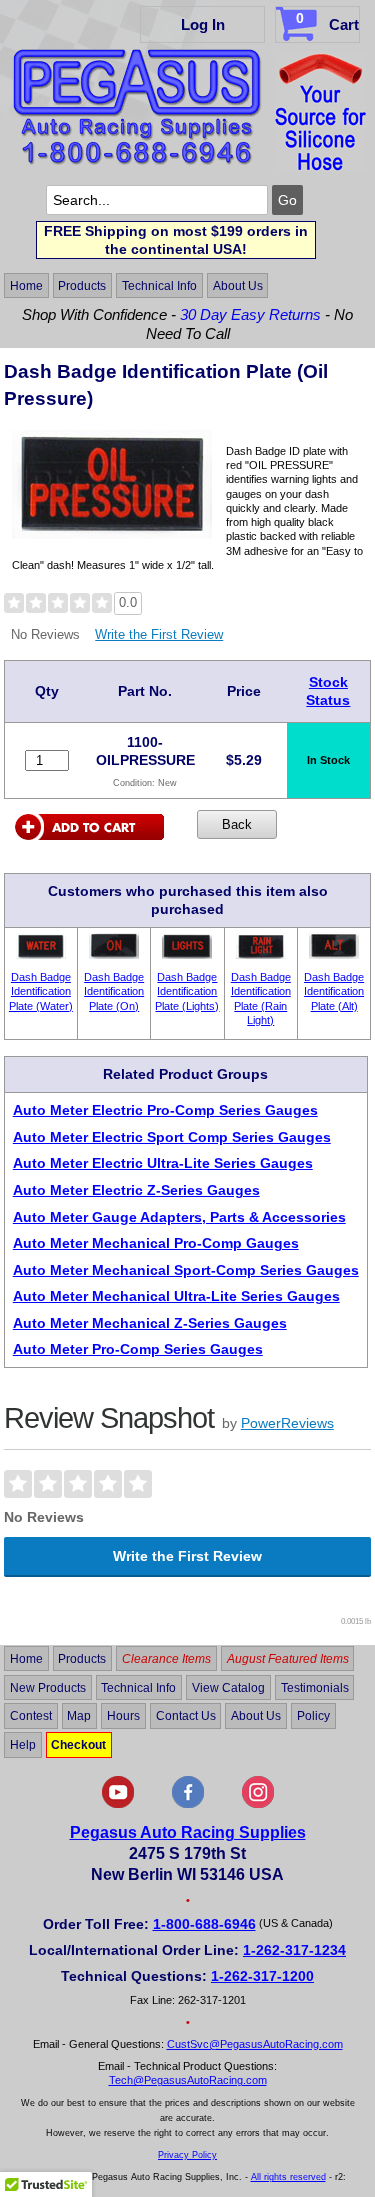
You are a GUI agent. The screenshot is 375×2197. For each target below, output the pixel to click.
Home (26, 286)
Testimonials (315, 1687)
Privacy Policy (187, 2155)
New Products (48, 1687)
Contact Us (186, 1716)
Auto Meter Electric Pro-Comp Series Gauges (165, 1110)
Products (82, 286)
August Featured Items (288, 1659)
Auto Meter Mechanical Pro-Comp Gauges (156, 1243)
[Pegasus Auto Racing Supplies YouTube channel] (118, 1804)
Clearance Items (166, 1659)
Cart (327, 21)
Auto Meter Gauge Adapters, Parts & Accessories (179, 1217)
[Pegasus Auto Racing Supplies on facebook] (188, 1804)
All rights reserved (288, 2177)
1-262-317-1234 (294, 1950)
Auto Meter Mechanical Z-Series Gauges (150, 1323)
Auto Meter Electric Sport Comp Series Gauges (172, 1137)
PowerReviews (287, 1423)
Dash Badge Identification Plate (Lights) (187, 991)
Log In (203, 24)
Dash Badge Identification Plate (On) (114, 991)
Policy (313, 1716)
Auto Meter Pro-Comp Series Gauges (138, 1349)
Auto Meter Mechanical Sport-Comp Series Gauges (186, 1270)
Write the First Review (159, 634)
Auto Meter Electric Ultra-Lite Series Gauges (163, 1163)
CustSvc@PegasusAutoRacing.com (255, 2044)
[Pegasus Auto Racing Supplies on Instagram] (258, 1804)
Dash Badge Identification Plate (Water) (41, 991)
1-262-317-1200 (262, 1976)
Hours (123, 1716)
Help (23, 1745)
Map (79, 1716)
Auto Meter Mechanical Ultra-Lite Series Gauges (176, 1296)
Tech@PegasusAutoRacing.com (188, 2080)
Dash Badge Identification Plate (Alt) (334, 991)
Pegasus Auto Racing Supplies (188, 1832)
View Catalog (228, 1687)
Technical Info (159, 286)
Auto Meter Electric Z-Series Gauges (136, 1190)
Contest (31, 1716)
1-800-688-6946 (204, 1924)
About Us (238, 286)
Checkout (78, 1745)
